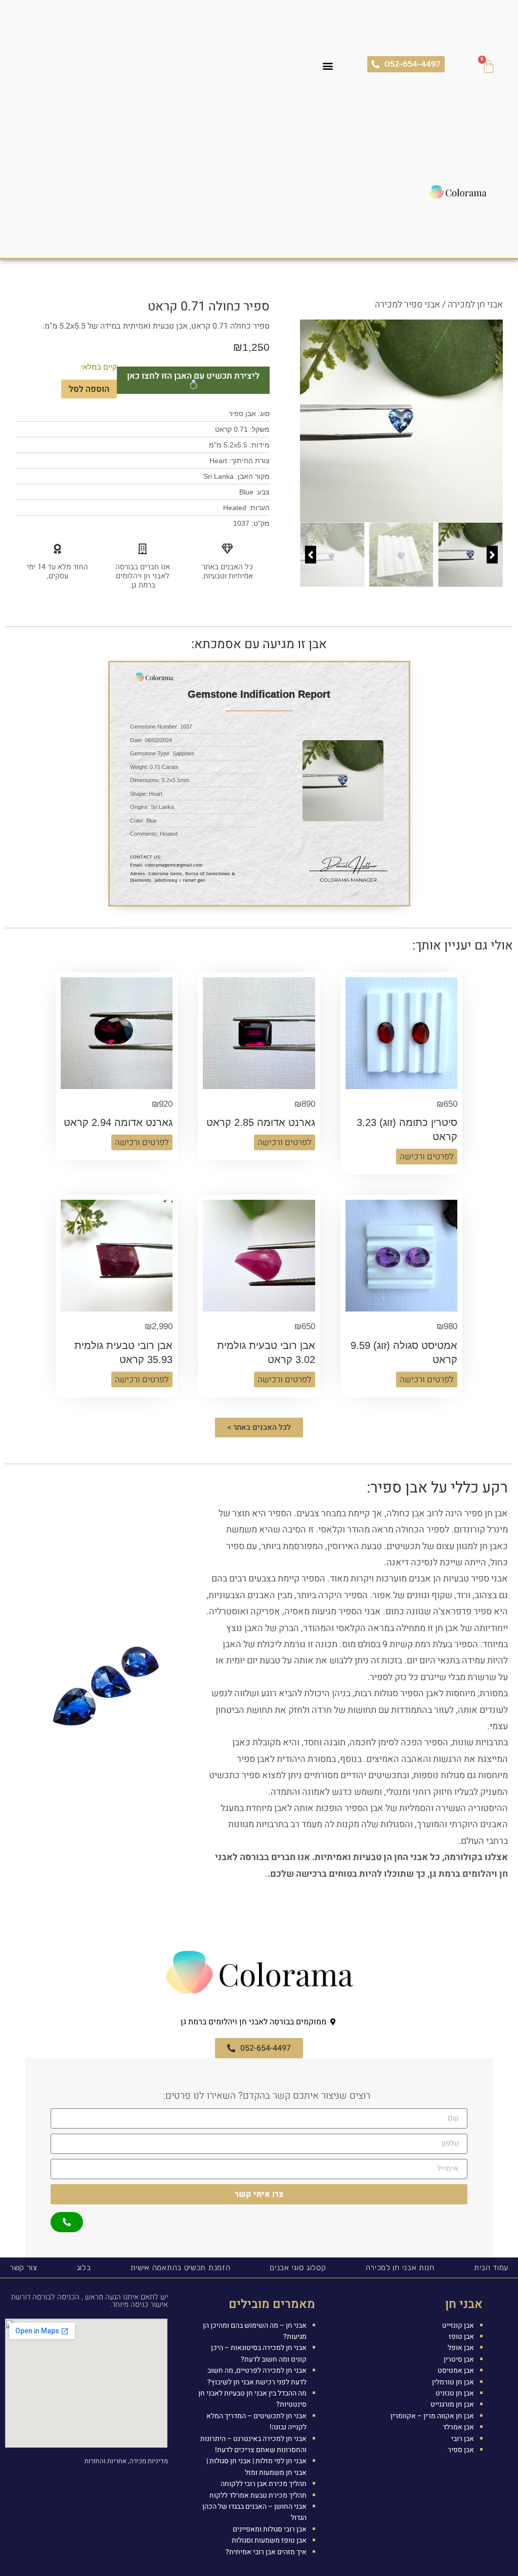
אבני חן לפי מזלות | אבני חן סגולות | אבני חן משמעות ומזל (256, 2467)
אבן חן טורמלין (453, 2382)
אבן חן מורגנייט (452, 2404)
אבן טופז (461, 2337)
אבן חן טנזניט (455, 2393)
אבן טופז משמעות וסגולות (269, 2540)
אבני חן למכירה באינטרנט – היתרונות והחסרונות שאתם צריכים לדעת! (253, 2444)
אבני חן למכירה (475, 305)
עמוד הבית (491, 2268)
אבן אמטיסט (456, 2370)
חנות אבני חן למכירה (400, 2268)
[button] (328, 65)
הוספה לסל (89, 389)
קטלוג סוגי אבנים (298, 2268)
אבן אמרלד (458, 2427)
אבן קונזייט (458, 2325)
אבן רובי (463, 2439)
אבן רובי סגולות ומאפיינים (270, 2529)
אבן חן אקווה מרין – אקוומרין (432, 2416)
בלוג (84, 2268)
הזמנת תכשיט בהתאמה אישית (181, 2268)
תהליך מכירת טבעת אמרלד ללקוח (258, 2495)
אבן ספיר (461, 2450)
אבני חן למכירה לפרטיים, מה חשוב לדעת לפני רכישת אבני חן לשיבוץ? (257, 2376)
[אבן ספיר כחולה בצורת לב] (401, 421)
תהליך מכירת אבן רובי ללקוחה (264, 2484)
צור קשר (24, 2268)
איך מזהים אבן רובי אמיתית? (266, 2552)
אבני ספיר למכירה (407, 305)
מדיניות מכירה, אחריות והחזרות (126, 2461)
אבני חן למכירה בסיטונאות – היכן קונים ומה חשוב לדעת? (259, 2353)
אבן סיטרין (459, 2359)
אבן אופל (461, 2348)
